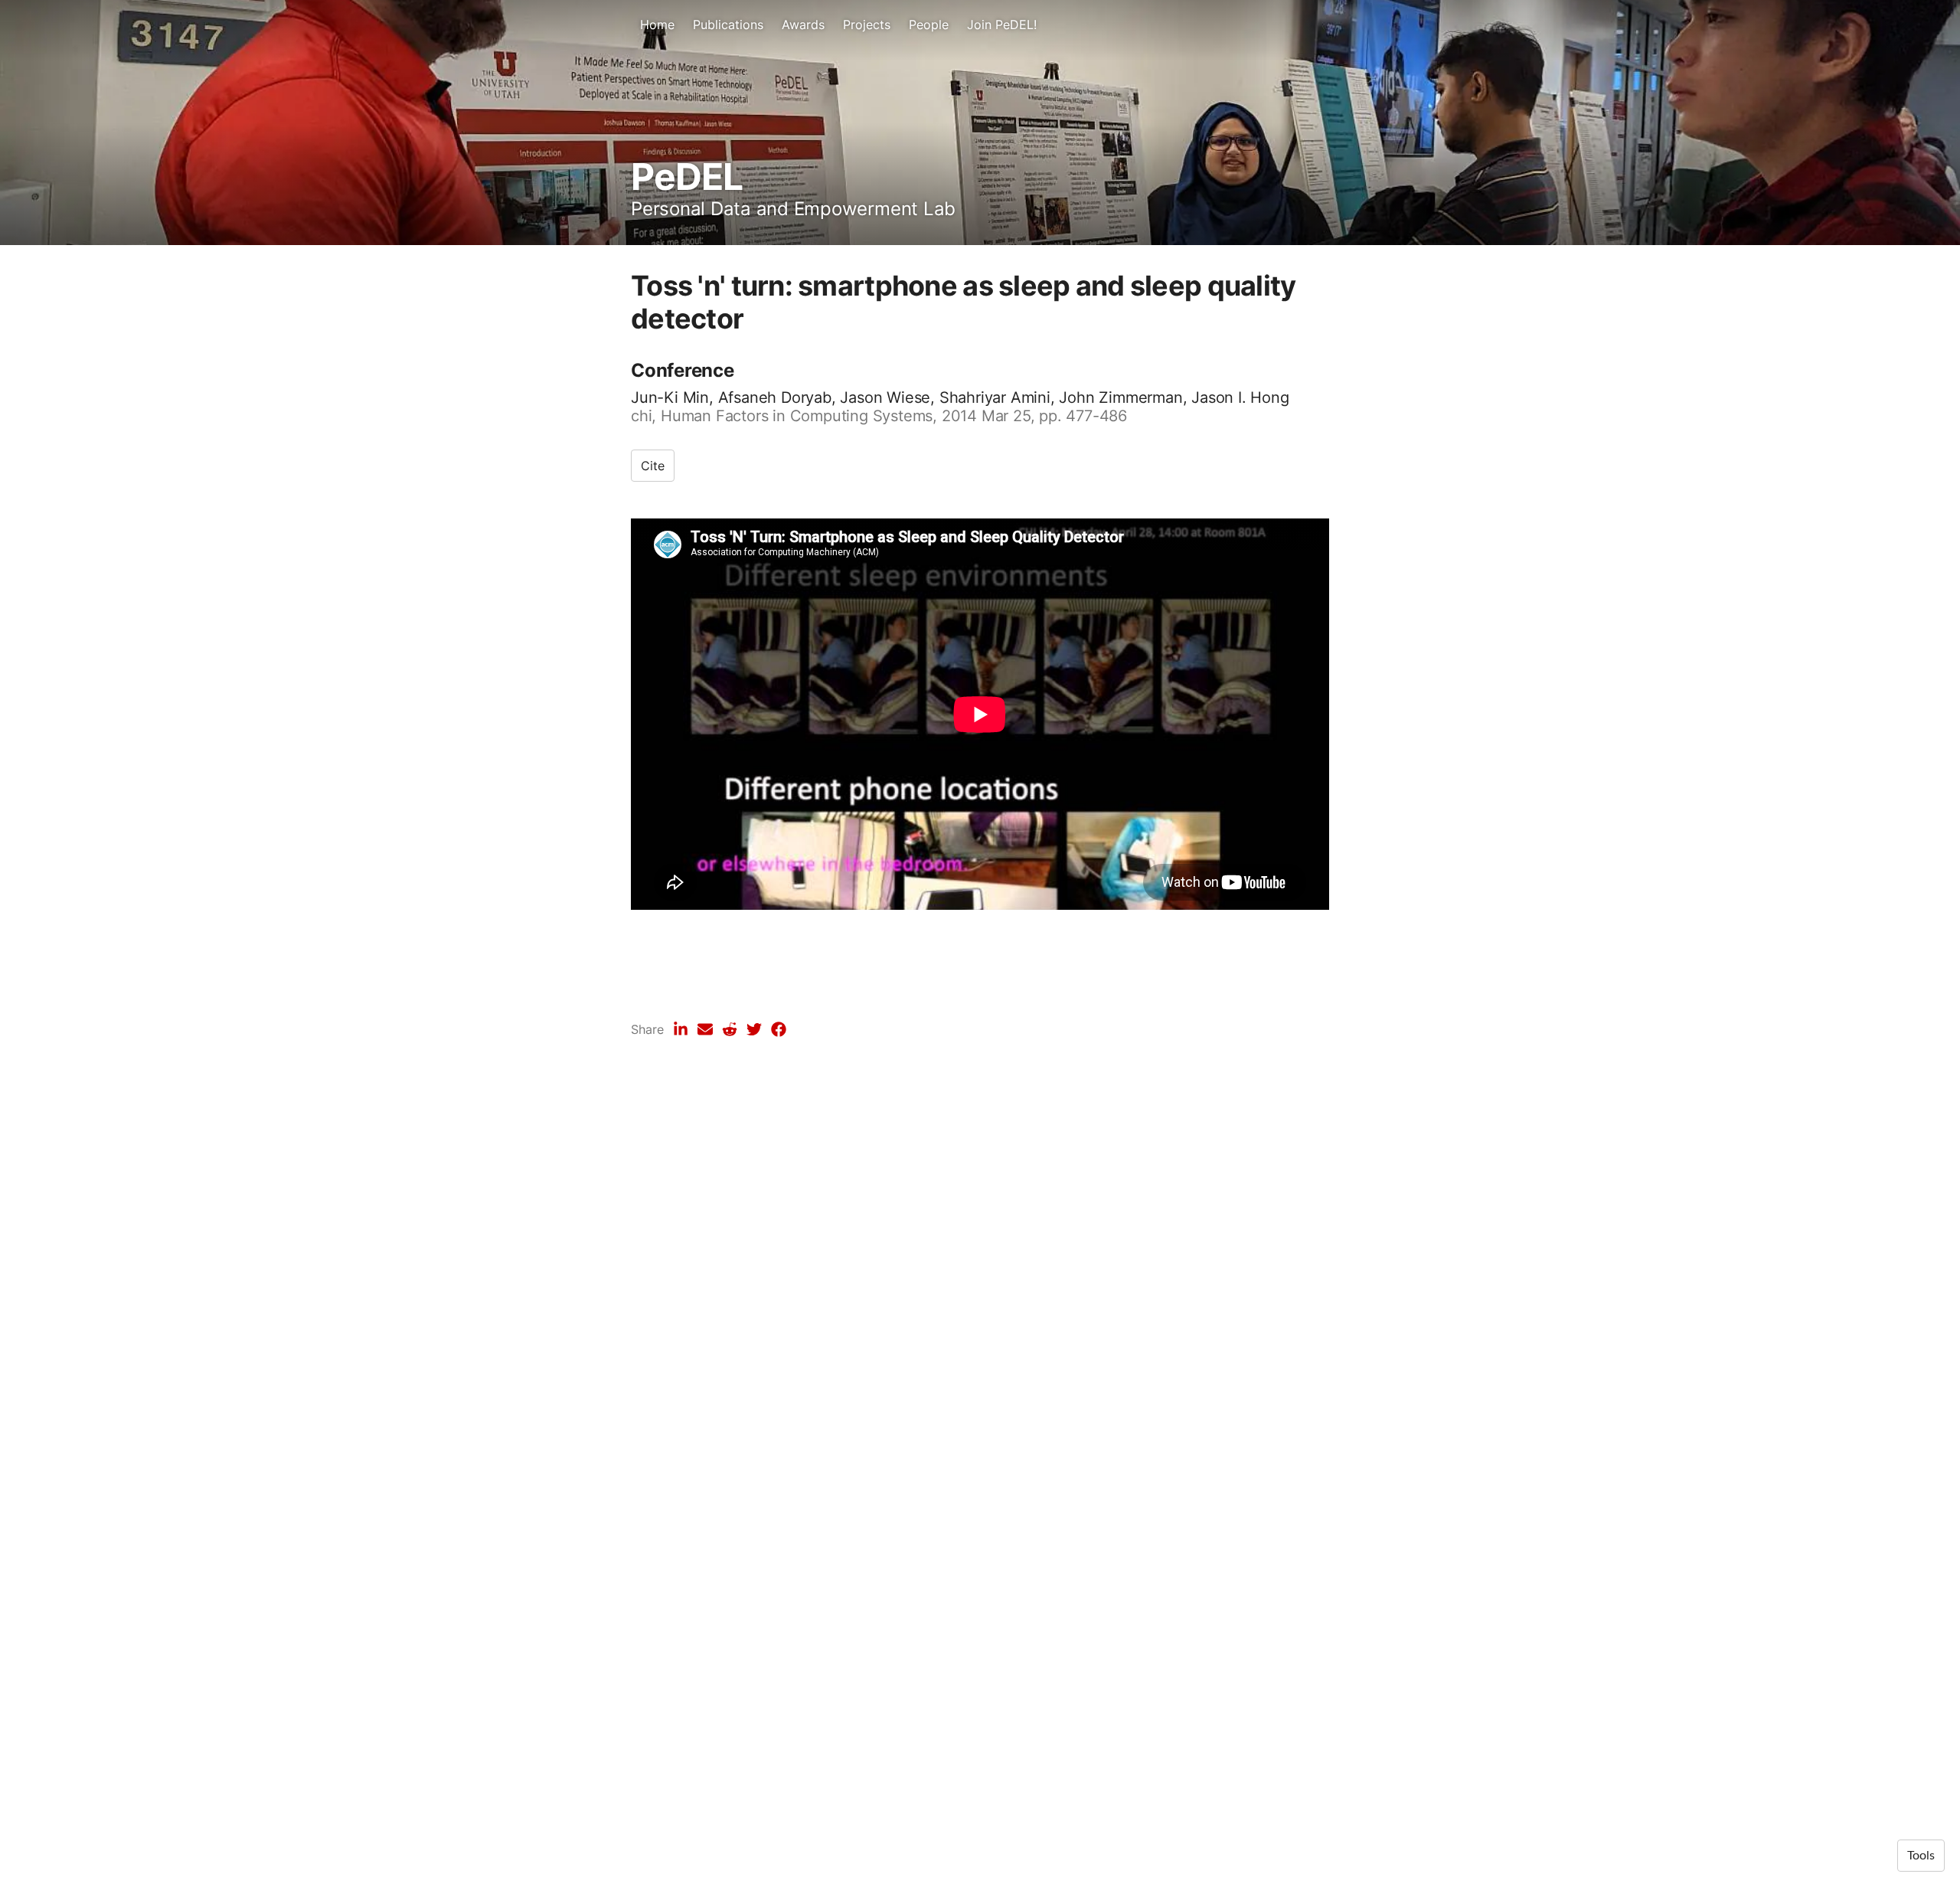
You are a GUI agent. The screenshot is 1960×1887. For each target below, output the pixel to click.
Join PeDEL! (1002, 25)
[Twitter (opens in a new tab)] (754, 1029)
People (929, 25)
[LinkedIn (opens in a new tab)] (681, 1029)
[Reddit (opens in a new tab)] (730, 1029)
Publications (728, 25)
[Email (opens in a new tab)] (705, 1029)
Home (657, 25)
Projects (867, 25)
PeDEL (687, 177)
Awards (803, 25)
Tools (1921, 1856)
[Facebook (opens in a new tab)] (779, 1029)
